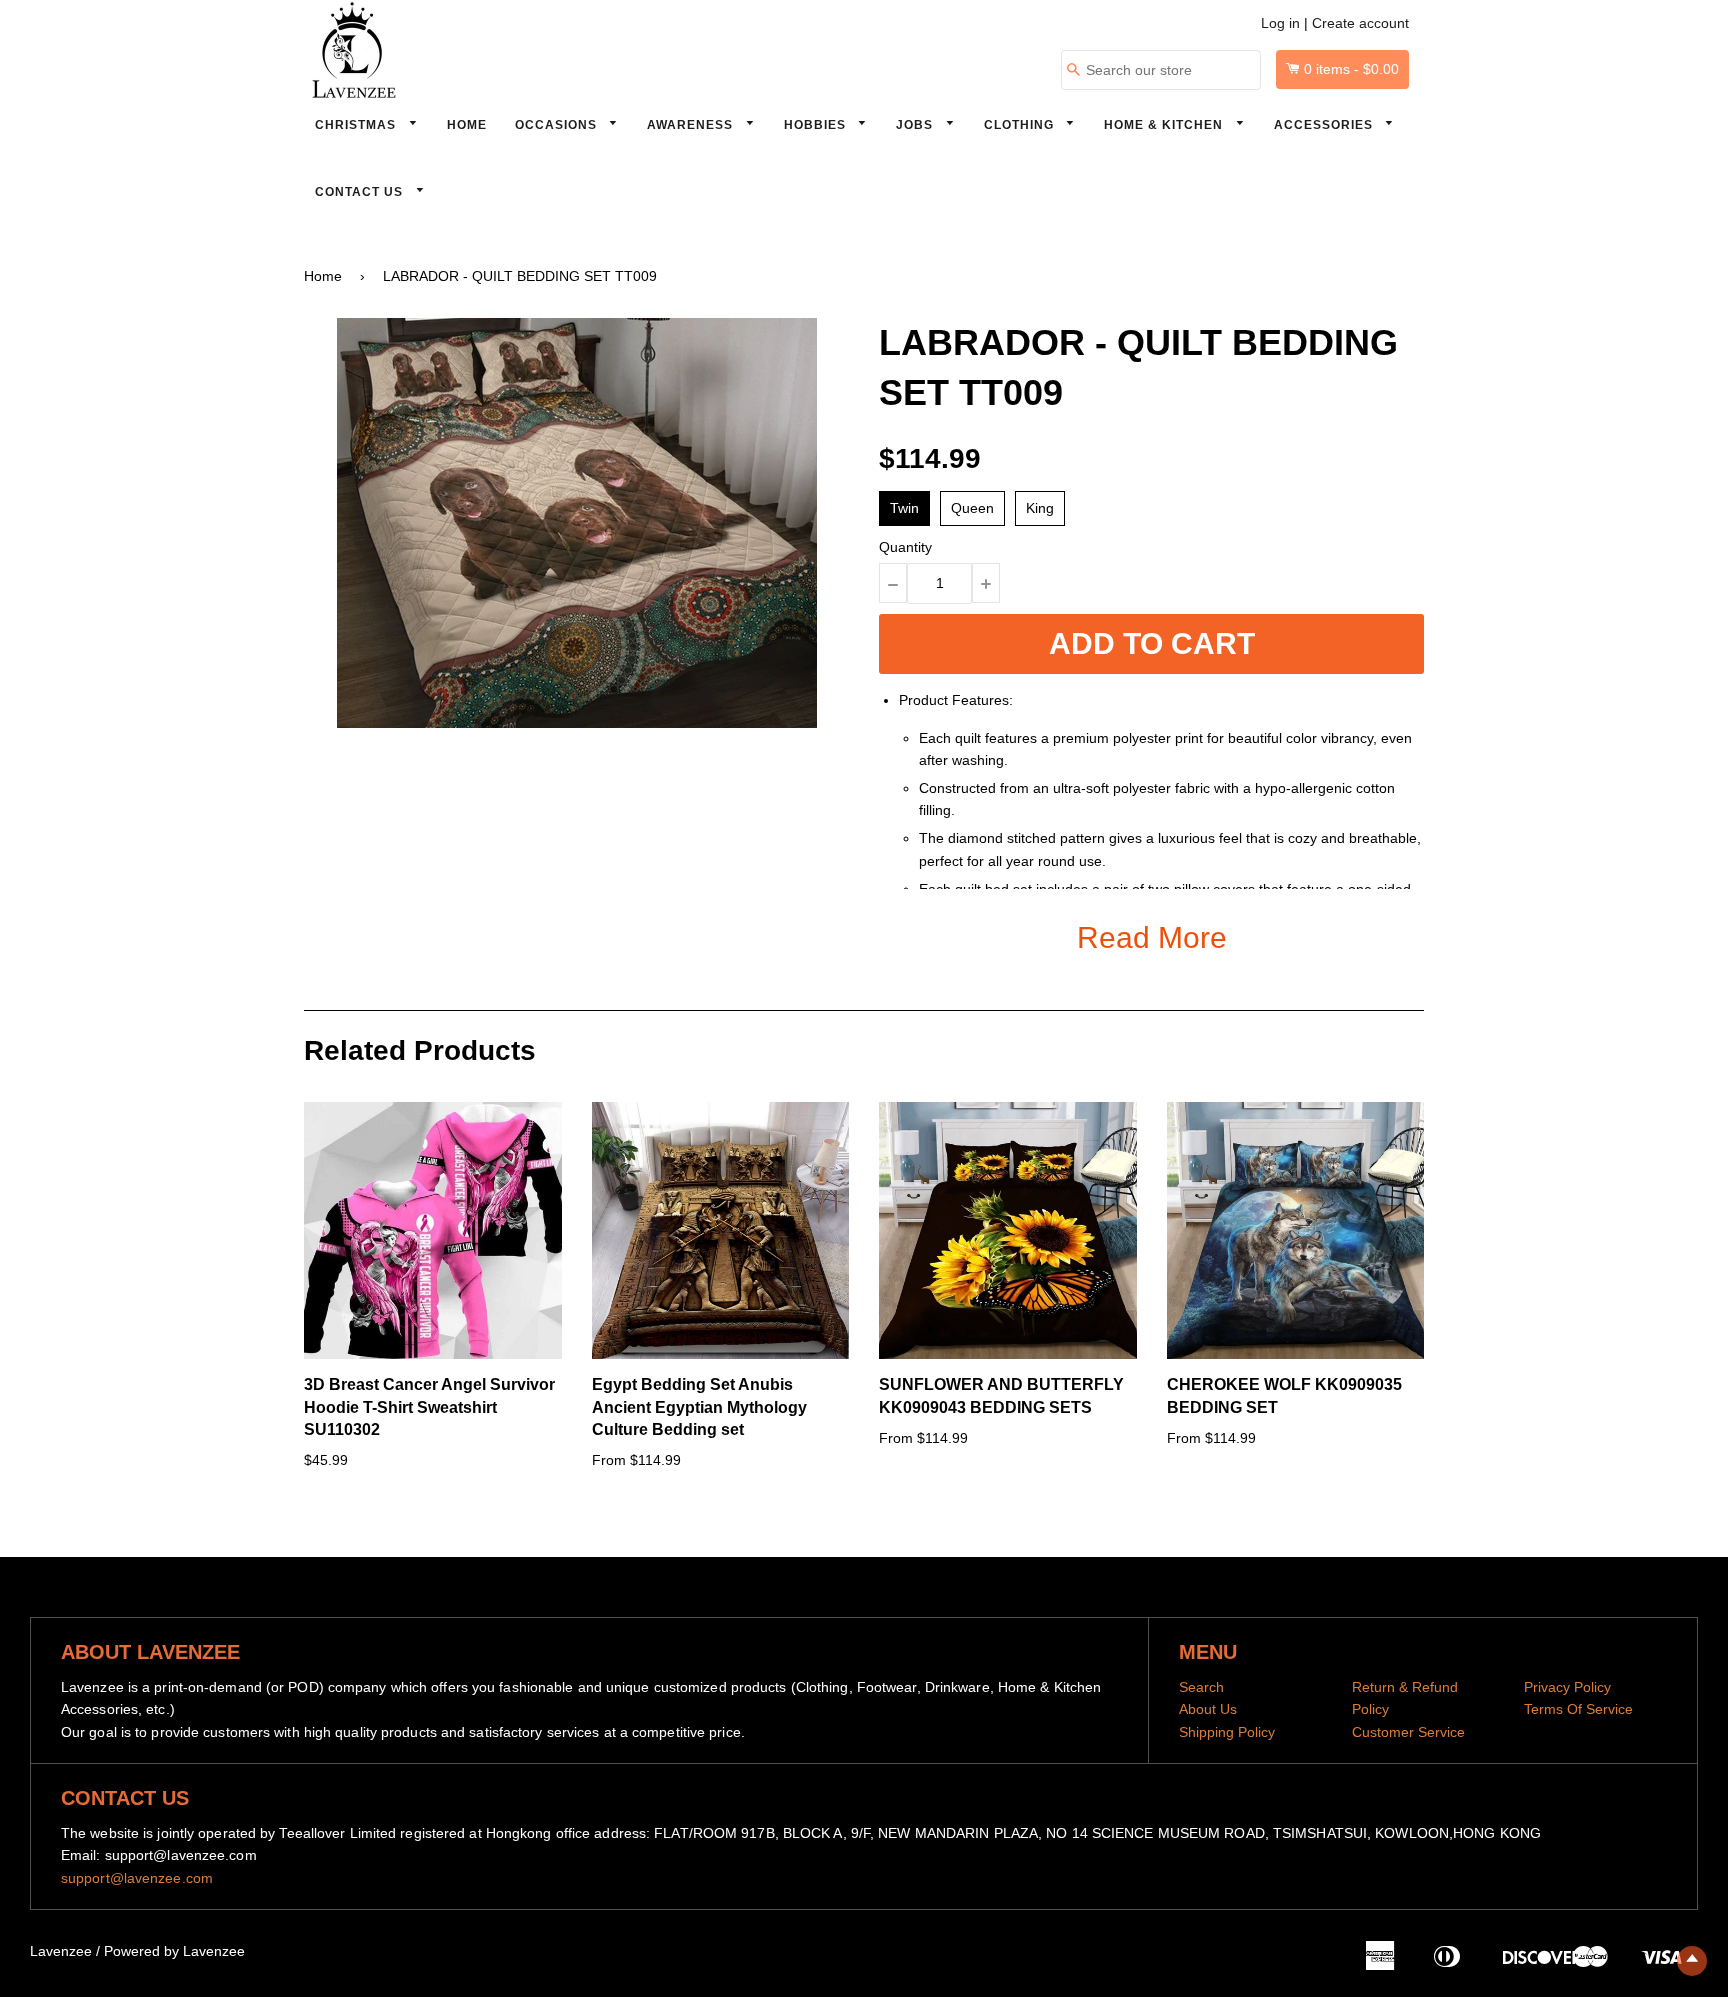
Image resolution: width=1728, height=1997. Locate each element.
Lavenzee (61, 1951)
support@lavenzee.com (137, 1878)
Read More (1152, 937)
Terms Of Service (1578, 1709)
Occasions (558, 125)
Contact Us (361, 192)
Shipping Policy (1227, 1732)
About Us (1208, 1709)
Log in (1280, 23)
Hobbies (817, 125)
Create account (1360, 23)
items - (1351, 69)
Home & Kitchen (1165, 125)
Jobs (916, 125)
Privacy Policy (1567, 1687)
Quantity (905, 547)
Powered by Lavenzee (174, 1951)
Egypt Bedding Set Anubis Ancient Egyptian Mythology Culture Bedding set (699, 1407)
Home (467, 125)
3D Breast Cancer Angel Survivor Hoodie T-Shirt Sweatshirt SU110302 (429, 1407)
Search (1201, 1687)
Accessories (1325, 125)
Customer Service (1408, 1732)
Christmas (357, 125)
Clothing (1021, 125)
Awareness (692, 125)
